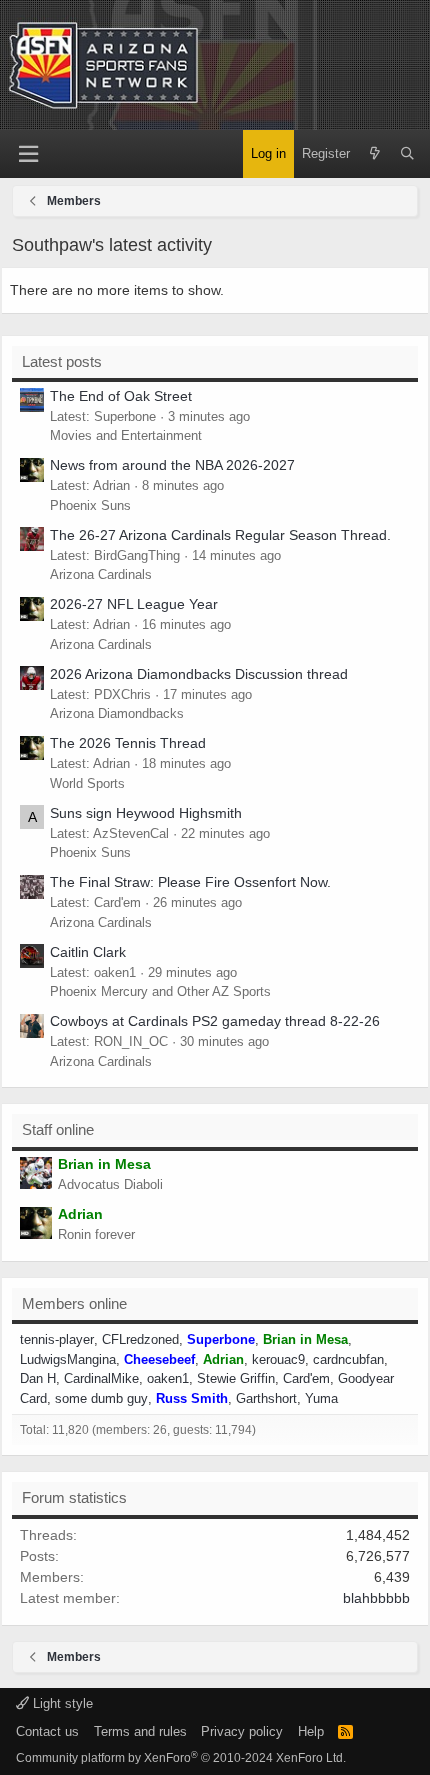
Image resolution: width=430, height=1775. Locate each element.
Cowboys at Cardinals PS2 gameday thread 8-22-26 (215, 1021)
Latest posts (62, 361)
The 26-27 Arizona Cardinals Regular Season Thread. (220, 535)
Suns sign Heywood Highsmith (146, 813)
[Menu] (28, 154)
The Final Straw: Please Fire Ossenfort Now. (190, 882)
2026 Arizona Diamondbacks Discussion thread (199, 674)
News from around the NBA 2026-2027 (172, 465)
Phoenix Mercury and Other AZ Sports (160, 991)
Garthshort (266, 1398)
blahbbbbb (376, 1598)
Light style (61, 1703)
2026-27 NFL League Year (134, 604)
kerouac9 (278, 1359)
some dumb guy (101, 1398)
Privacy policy (242, 1731)
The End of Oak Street (121, 396)
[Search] (407, 154)
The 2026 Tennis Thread (128, 743)
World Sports (87, 783)
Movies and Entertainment (126, 435)
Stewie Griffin (236, 1378)
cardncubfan (348, 1359)
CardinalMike (101, 1378)
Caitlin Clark (88, 952)
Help (311, 1731)
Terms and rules (140, 1731)
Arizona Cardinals (101, 574)
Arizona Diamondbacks (117, 713)
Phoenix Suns (90, 505)
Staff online (58, 1129)
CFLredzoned (140, 1339)
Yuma (321, 1398)
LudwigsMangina (68, 1359)
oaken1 (168, 1378)
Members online (74, 1303)
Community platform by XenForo (181, 1758)
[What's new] (374, 154)
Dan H (38, 1378)
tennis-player (57, 1339)
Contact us (47, 1731)
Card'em (306, 1378)
